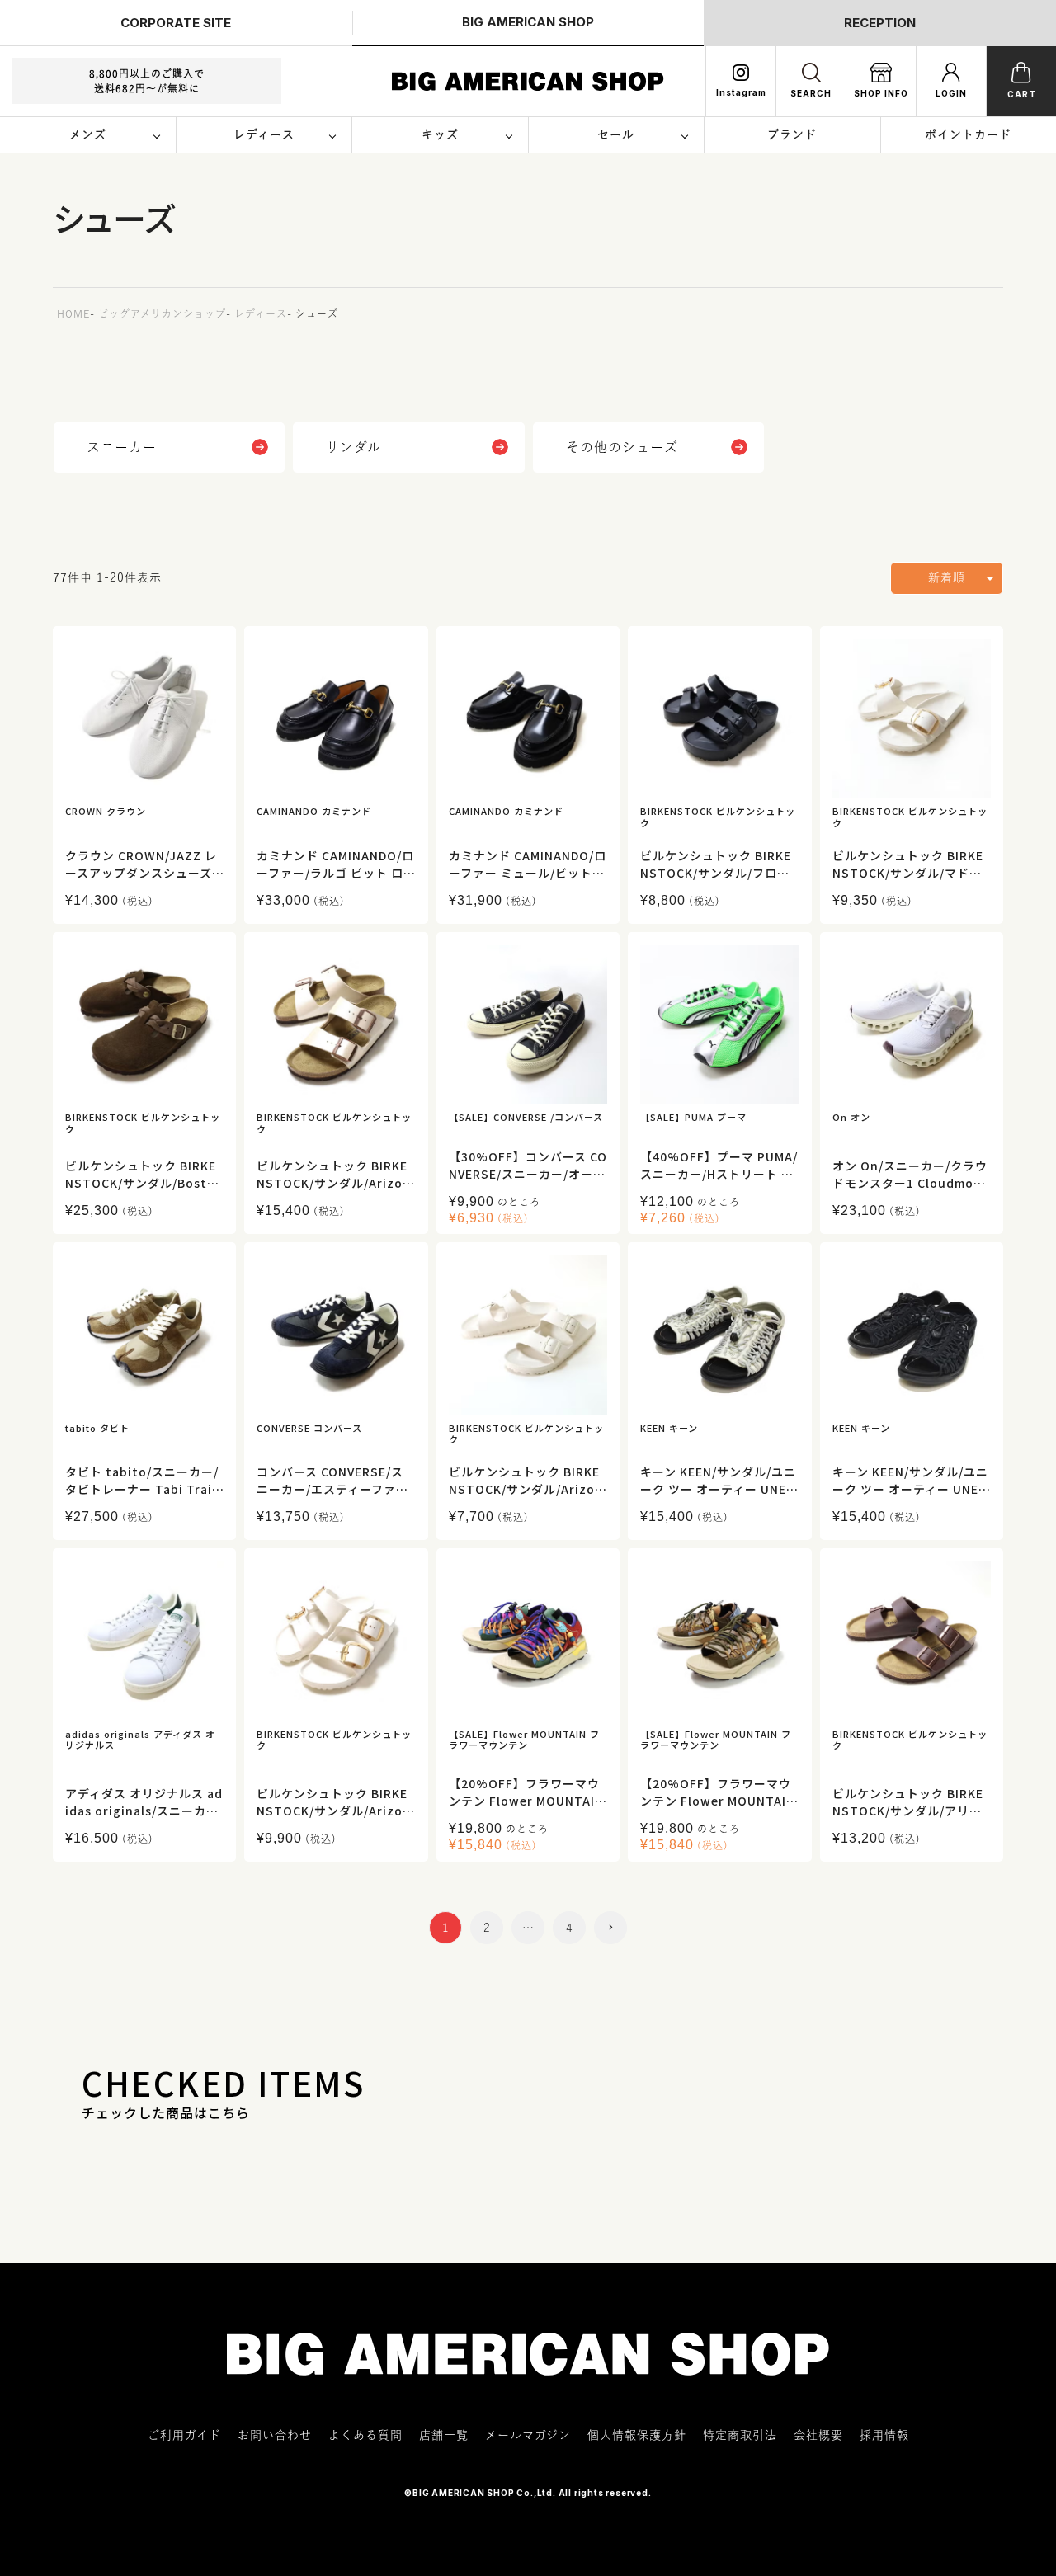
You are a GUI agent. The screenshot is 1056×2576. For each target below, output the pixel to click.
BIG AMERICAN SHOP (528, 22)
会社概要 (818, 2435)
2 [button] (487, 1928)
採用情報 (884, 2435)
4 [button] (570, 1928)
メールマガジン (528, 2435)
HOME (73, 313)
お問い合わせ (275, 2435)
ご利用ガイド (184, 2435)
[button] (610, 1928)
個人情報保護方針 (637, 2435)
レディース (261, 313)
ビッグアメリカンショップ (162, 313)
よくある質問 (365, 2435)
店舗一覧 (444, 2435)
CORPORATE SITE (176, 23)
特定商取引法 (740, 2435)
